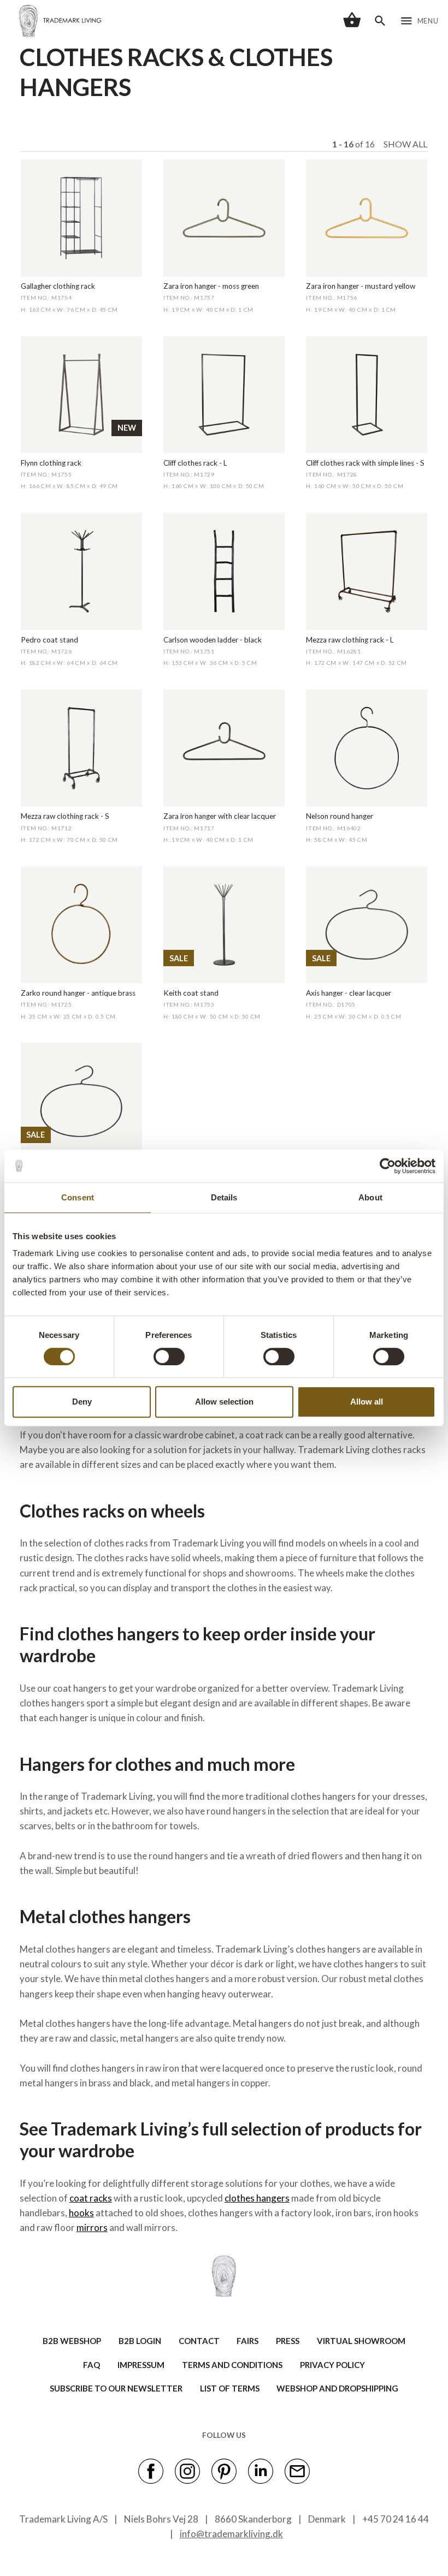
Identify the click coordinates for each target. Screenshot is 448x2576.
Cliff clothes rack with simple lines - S (365, 463)
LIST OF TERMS (230, 2388)
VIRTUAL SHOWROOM (361, 2341)
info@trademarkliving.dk (231, 2534)
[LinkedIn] (261, 2471)
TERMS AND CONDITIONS (232, 2365)
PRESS (288, 2341)
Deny (82, 1402)
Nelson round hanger (340, 816)
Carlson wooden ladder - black (213, 640)
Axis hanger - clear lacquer (349, 993)
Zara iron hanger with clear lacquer (220, 816)
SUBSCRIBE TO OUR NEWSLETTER (116, 2388)
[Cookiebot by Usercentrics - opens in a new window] (388, 1166)
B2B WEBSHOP (72, 2341)
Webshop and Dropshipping (337, 2388)
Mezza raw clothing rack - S (65, 816)
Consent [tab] (78, 1197)
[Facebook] (151, 2471)
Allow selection (224, 1402)
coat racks (91, 2198)
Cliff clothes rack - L (195, 463)
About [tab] (370, 1197)
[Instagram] (187, 2471)
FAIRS (247, 2341)
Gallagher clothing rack (58, 286)
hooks (81, 2213)
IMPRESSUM (141, 2365)
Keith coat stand (191, 993)
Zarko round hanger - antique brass (78, 993)
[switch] (169, 1357)
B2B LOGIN (140, 2341)
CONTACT (199, 2341)
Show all (405, 144)
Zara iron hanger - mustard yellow (361, 286)
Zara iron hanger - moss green (211, 286)
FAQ (92, 2365)
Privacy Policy (332, 2365)
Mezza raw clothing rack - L (350, 640)
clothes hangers (257, 2198)
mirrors (92, 2227)
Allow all (367, 1402)
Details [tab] (224, 1197)
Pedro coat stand (49, 640)
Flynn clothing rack (51, 463)
